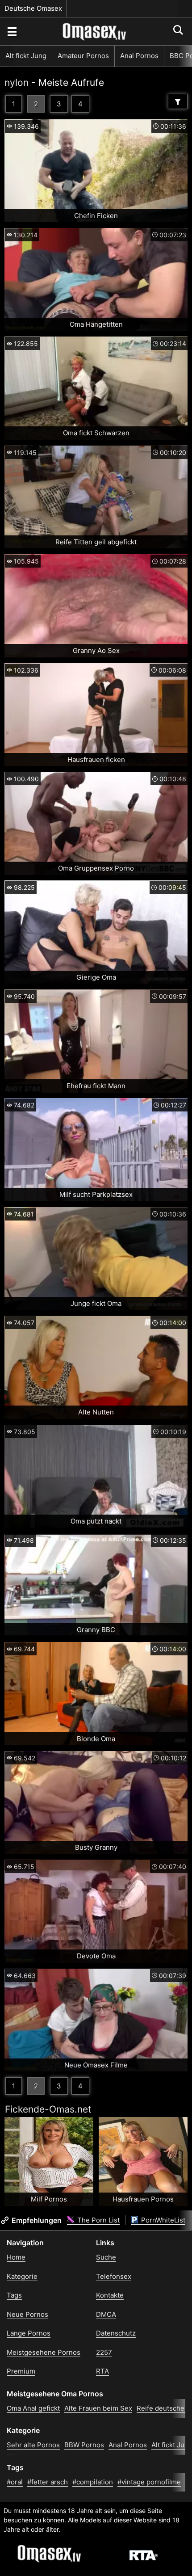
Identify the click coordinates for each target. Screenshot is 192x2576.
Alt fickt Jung (26, 56)
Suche (106, 2257)
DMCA (106, 2314)
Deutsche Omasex (33, 8)
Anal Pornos (139, 56)
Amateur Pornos (83, 56)
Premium (21, 2371)
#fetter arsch (48, 2482)
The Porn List (98, 2220)
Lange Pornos (29, 2333)
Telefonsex (114, 2276)
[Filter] (178, 101)
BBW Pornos (84, 2445)
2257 (104, 2352)
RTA (102, 2371)
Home (16, 2257)
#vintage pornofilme (149, 2482)
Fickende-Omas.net (48, 2109)
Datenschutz (116, 2333)
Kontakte (110, 2295)
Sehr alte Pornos (33, 2445)
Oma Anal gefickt (33, 2408)
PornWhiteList (162, 2220)
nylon (17, 82)
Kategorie (22, 2276)
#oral (15, 2482)
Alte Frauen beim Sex (98, 2408)
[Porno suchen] (12, 31)
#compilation (93, 2482)
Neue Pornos (27, 2314)
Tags (14, 2295)
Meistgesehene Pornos (44, 2352)
